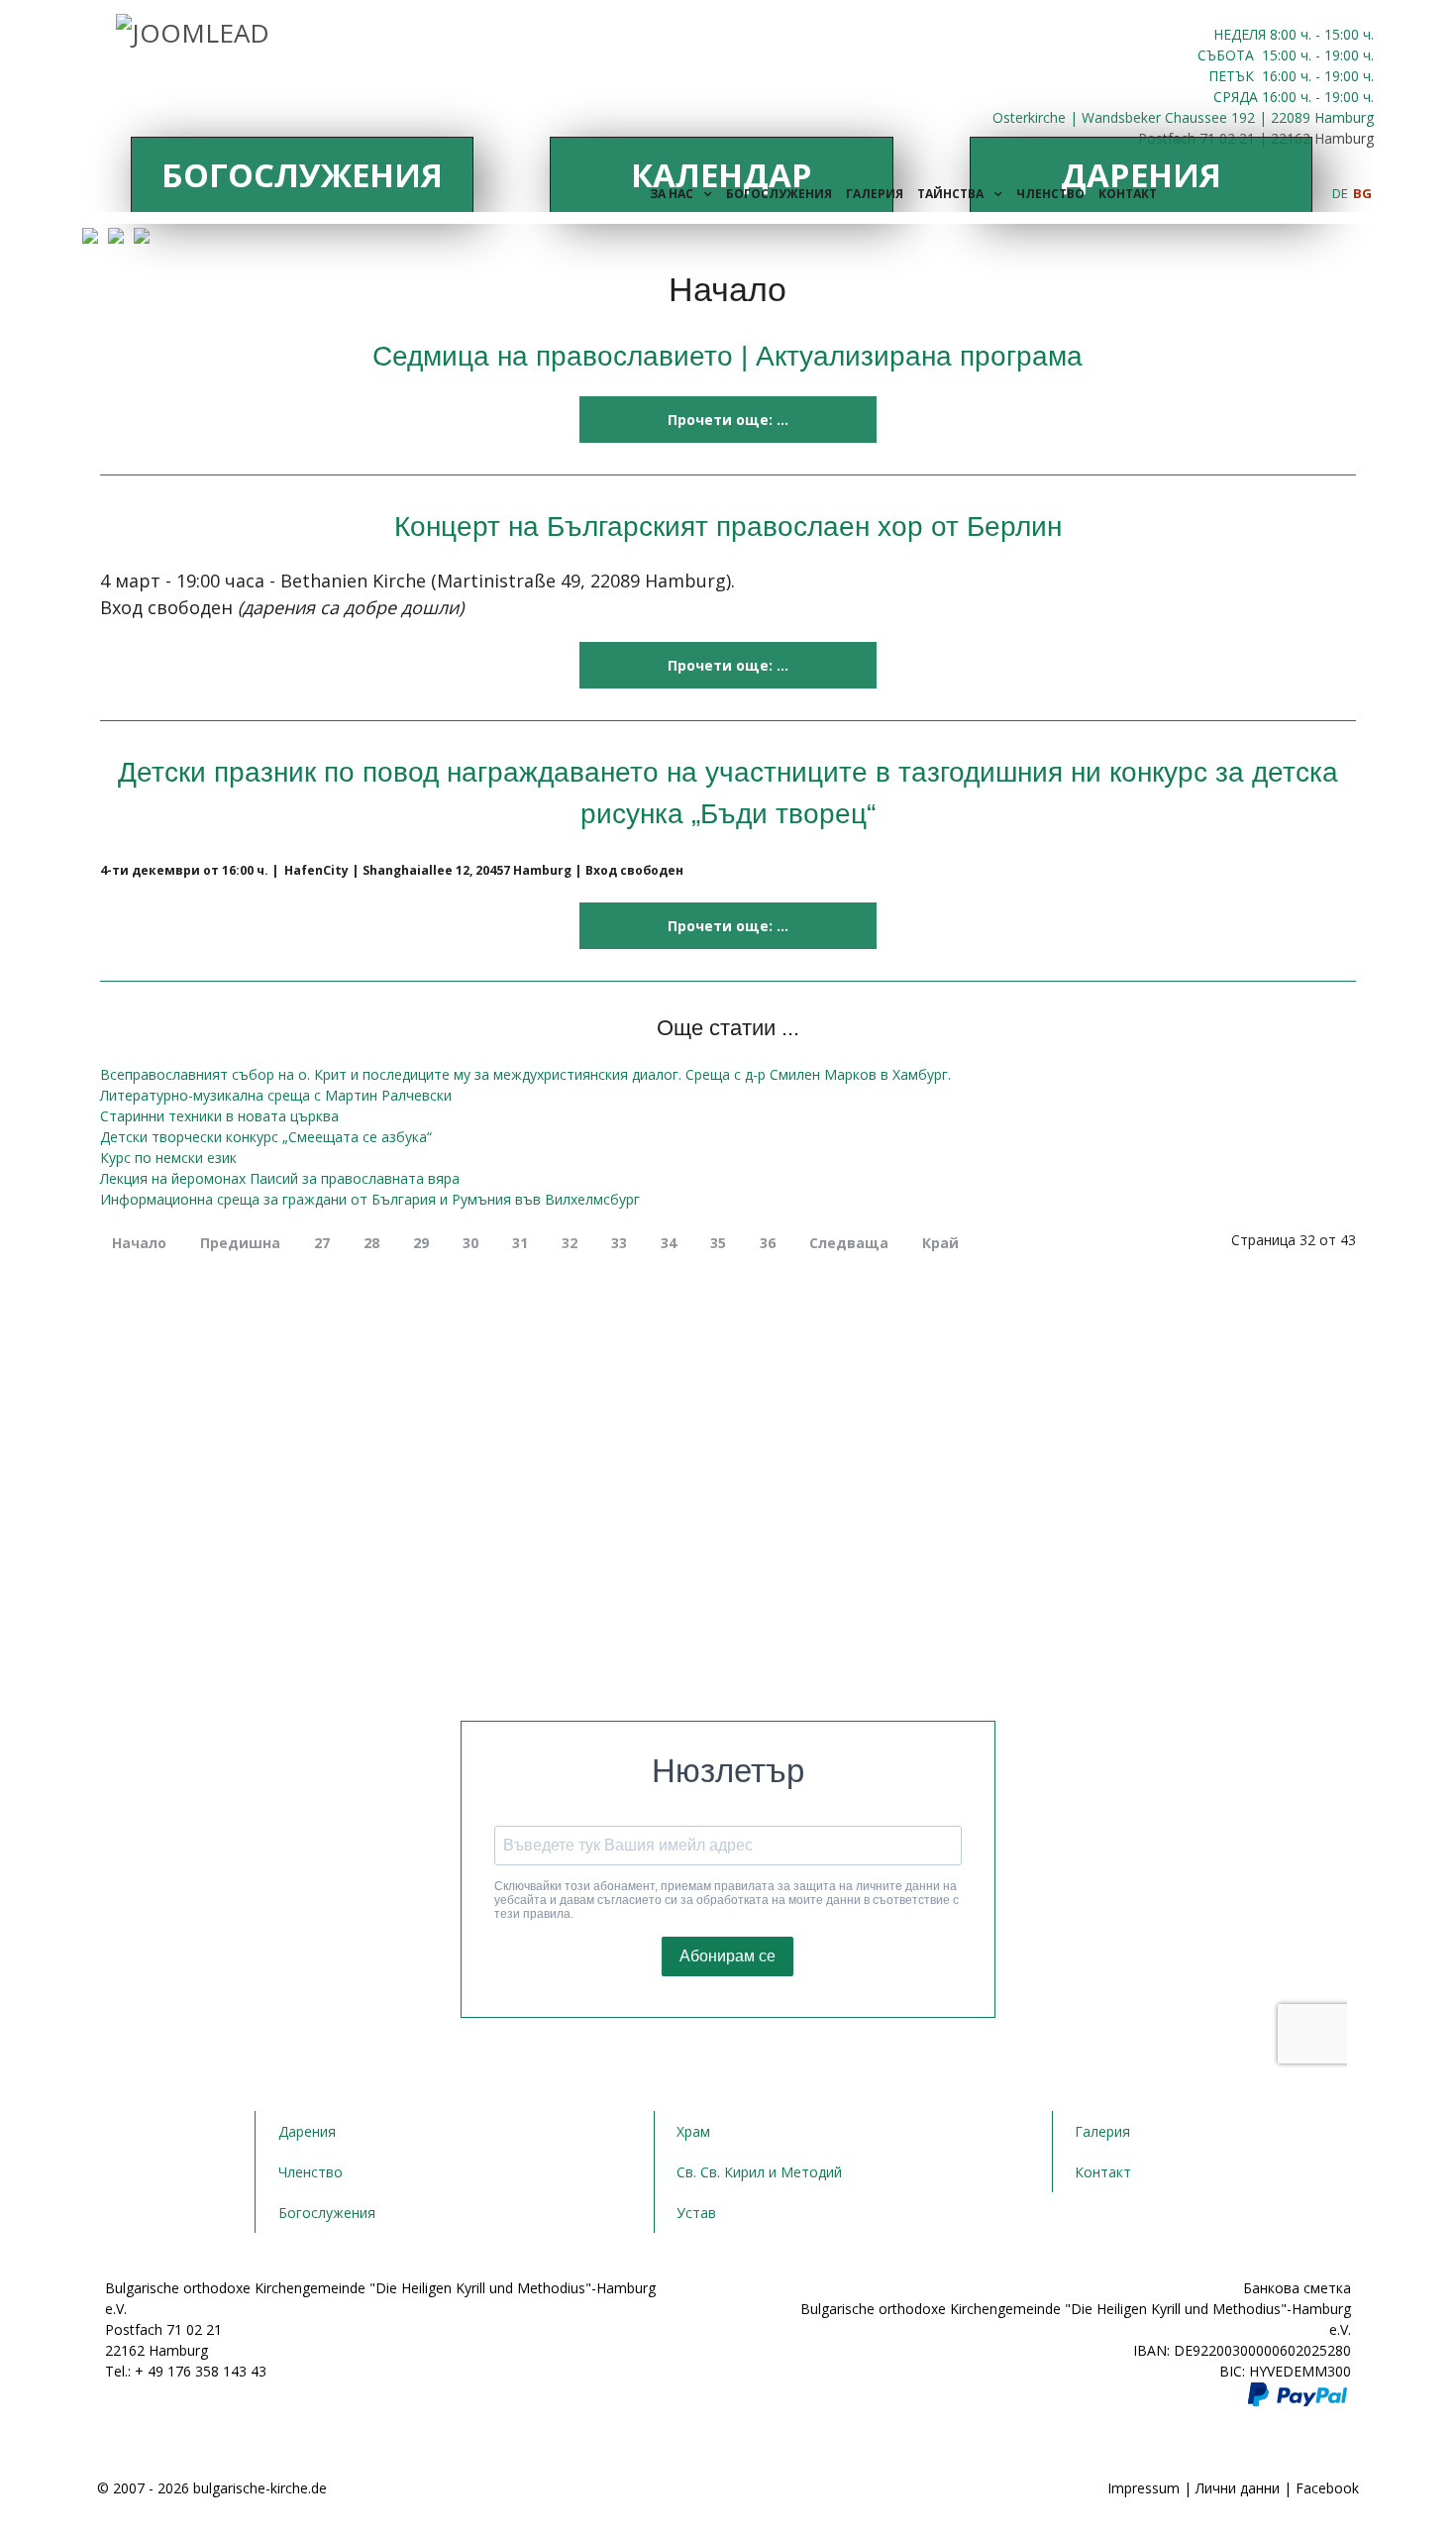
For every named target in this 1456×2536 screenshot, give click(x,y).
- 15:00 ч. (1343, 34)
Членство (311, 2172)
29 (421, 1243)
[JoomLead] (193, 30)
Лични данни (1238, 2488)
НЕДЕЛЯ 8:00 (1257, 34)
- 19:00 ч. (1343, 55)
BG (1362, 193)
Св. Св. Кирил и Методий (759, 2172)
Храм (693, 2131)
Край (940, 1243)
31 (520, 1243)
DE (1342, 193)
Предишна (240, 1243)
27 (322, 1243)
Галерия (1102, 2131)
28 (371, 1243)
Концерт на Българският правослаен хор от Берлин (728, 526)
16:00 (1279, 76)
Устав (696, 2213)
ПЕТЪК (1233, 76)
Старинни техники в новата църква (219, 1116)
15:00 (1279, 55)
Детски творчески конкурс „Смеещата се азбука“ (266, 1137)
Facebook (1327, 2488)
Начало (139, 1243)
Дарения (307, 2131)
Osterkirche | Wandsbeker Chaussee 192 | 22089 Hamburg (1183, 117)
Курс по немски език (168, 1158)
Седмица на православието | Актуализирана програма (728, 356)
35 (718, 1243)
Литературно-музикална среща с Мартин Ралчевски (276, 1095)
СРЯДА (1236, 97)
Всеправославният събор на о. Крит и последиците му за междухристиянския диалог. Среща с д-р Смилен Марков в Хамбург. (525, 1074)
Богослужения (302, 175)
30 (470, 1243)
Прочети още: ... (728, 420)
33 (619, 1243)
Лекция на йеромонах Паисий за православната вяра (280, 1178)
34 (669, 1243)
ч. (1306, 34)
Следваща (849, 1243)
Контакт (1103, 2172)
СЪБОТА (1228, 55)
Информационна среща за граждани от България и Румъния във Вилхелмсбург (370, 1199)
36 (768, 1243)
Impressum (1144, 2488)
